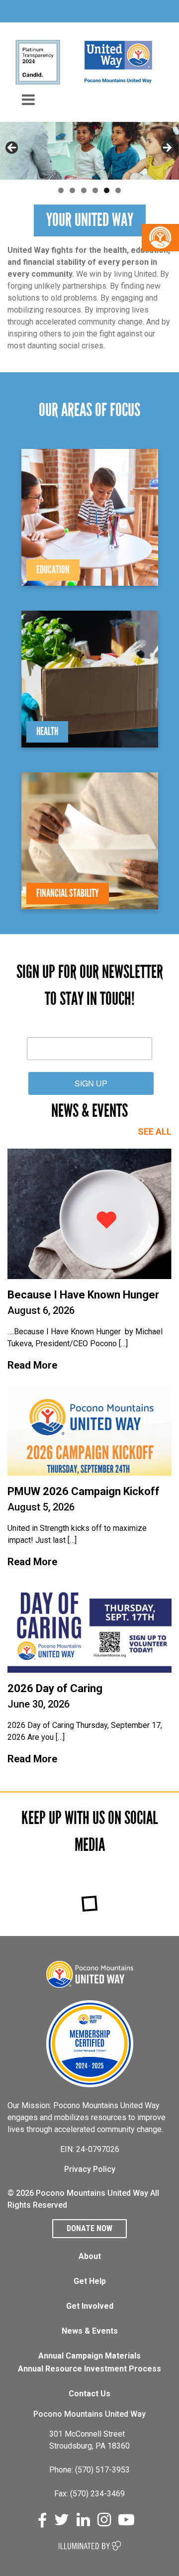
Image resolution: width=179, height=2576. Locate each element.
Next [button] (167, 148)
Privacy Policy (90, 2169)
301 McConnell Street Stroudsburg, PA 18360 (89, 2440)
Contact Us (89, 2394)
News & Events (90, 2331)
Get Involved (90, 2306)
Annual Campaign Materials (89, 2356)
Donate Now (89, 2228)
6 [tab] (118, 190)
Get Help (90, 2281)
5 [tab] (107, 190)
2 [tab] (72, 190)
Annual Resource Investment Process (89, 2369)
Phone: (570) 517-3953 (89, 2470)
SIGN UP (91, 1083)
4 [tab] (95, 190)
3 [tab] (84, 190)
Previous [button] (12, 148)
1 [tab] (61, 190)
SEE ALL (155, 1131)
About (90, 2256)
